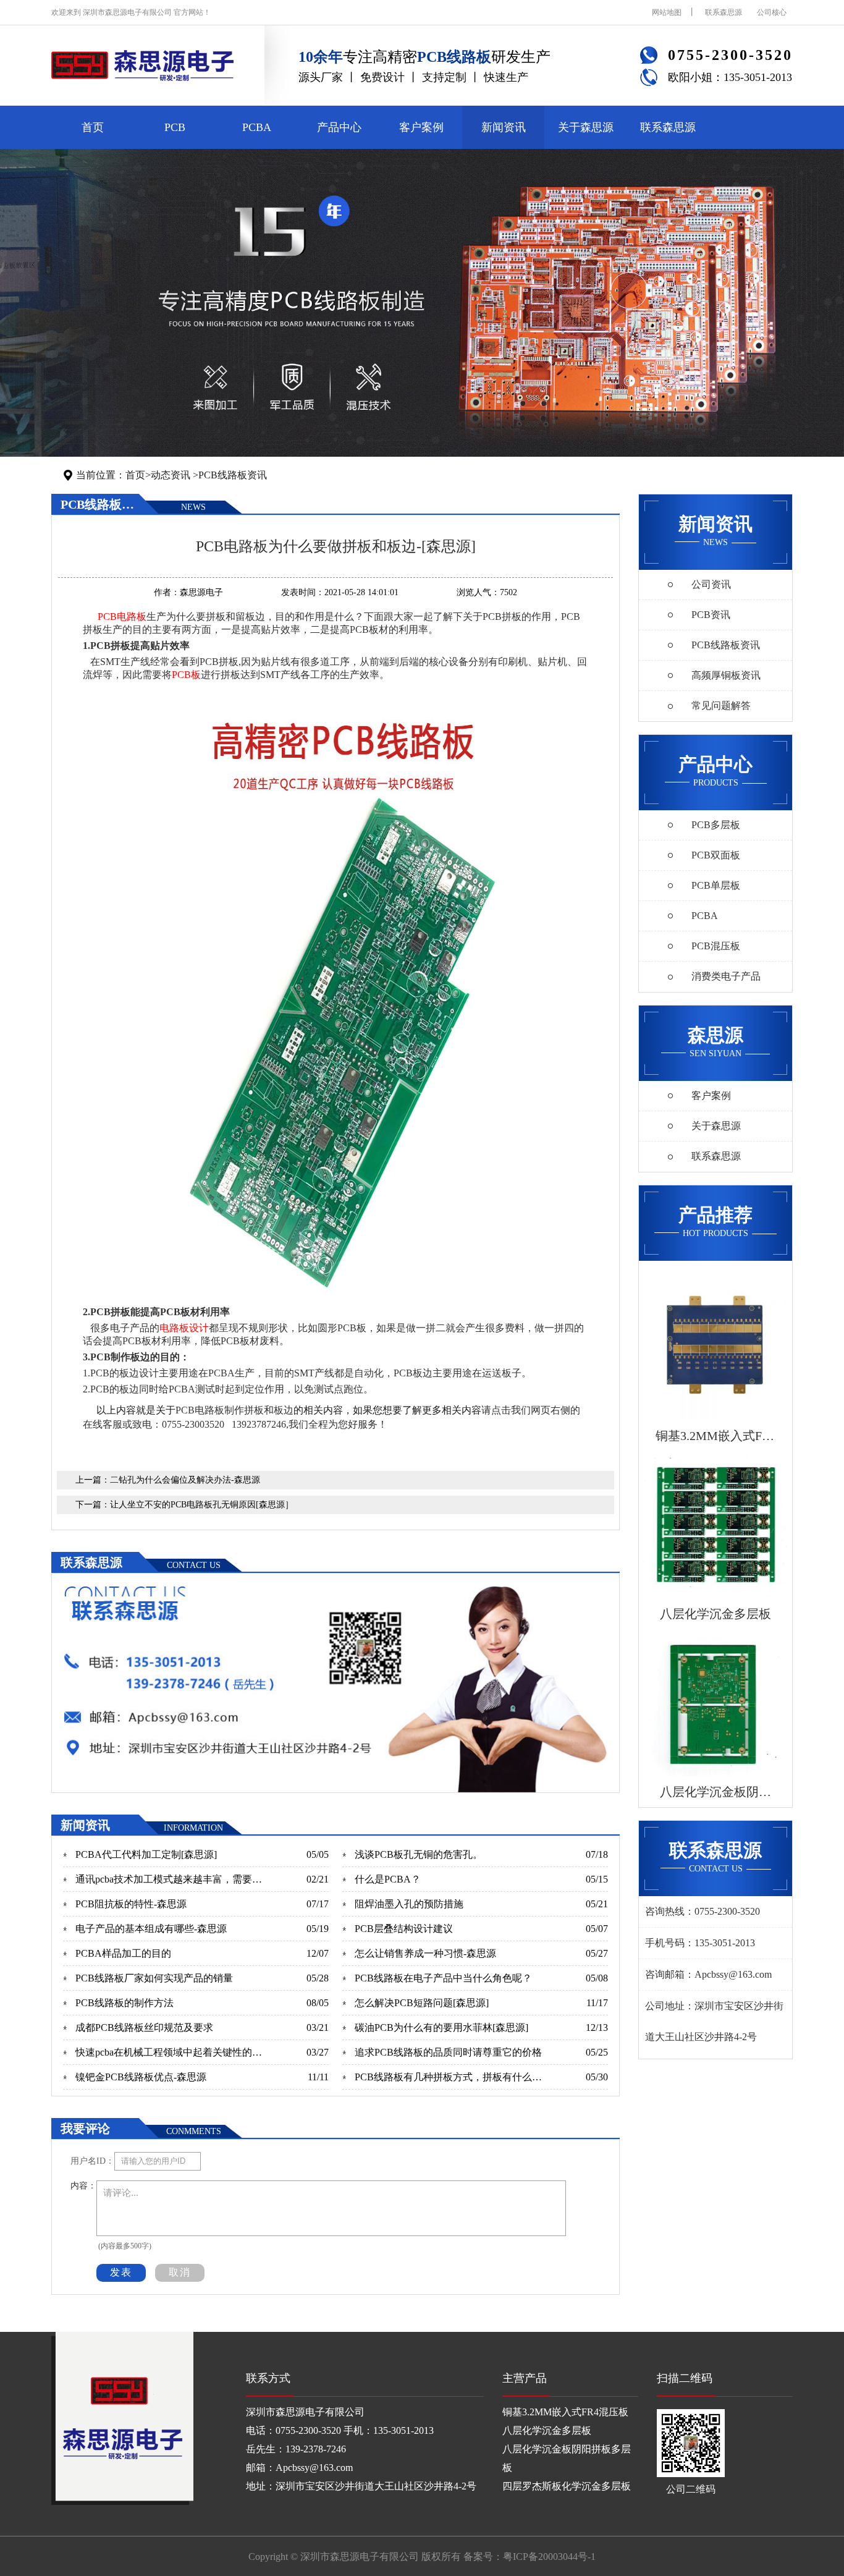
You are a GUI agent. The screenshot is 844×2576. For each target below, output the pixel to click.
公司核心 (772, 12)
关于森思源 (586, 127)
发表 (121, 2272)
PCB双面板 (716, 855)
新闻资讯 (504, 127)
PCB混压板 (716, 946)
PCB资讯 (711, 615)
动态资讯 (171, 475)
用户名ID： (92, 2161)
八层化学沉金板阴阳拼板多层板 (567, 2458)
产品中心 (339, 127)
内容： (83, 2186)
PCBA (257, 127)
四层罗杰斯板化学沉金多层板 (567, 2486)
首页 (93, 127)
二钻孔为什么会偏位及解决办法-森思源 (185, 1480)
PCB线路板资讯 (233, 475)
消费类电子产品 (726, 976)
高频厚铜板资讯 (726, 675)
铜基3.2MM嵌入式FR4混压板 (565, 2412)
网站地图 (667, 12)
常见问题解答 (721, 705)
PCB (175, 127)
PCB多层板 (716, 825)
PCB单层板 (716, 885)
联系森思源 (724, 12)
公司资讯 (711, 584)
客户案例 (421, 127)
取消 (180, 2272)
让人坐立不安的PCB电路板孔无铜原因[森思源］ (202, 1505)
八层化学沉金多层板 (547, 2430)
